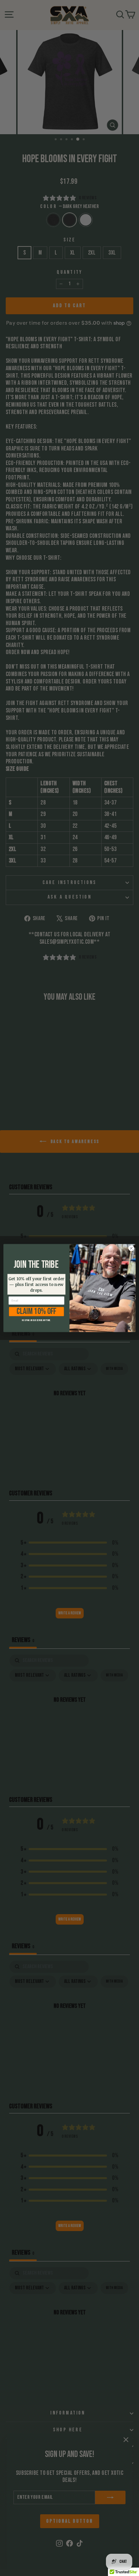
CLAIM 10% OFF (36, 1312)
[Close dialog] (131, 1248)
